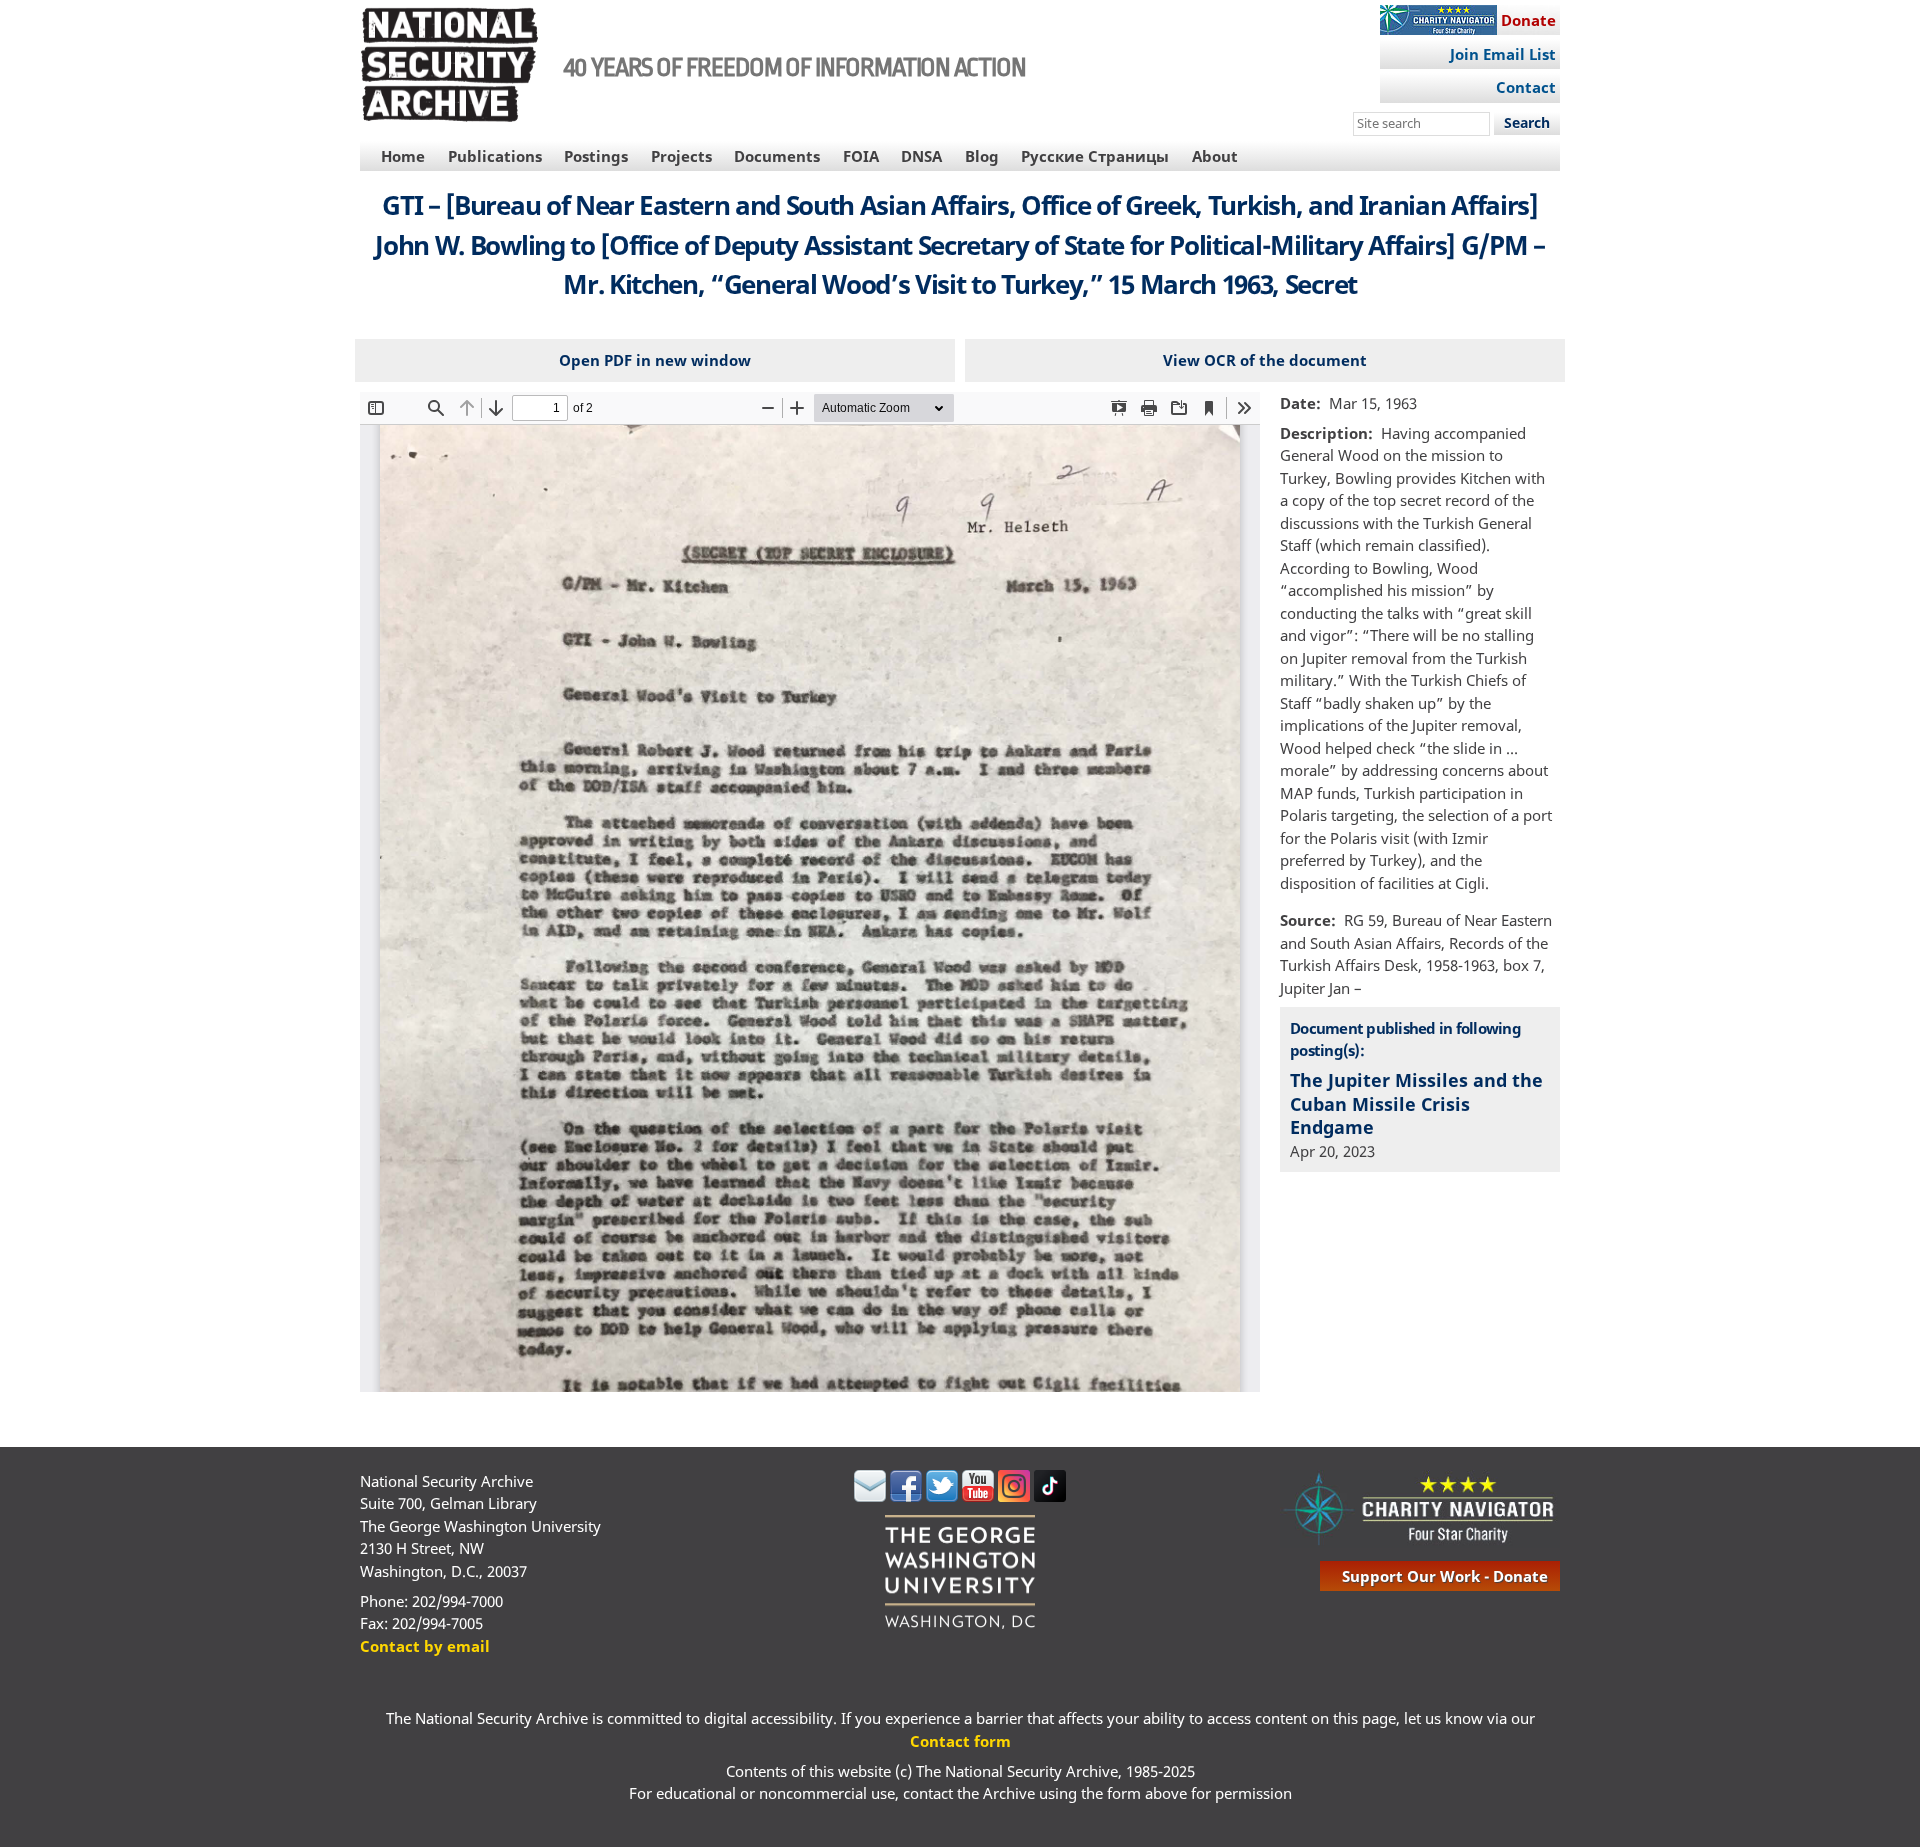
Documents (777, 156)
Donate (1528, 20)
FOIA (861, 156)
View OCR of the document (1265, 360)
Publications (495, 156)
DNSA (921, 156)
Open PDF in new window (655, 360)
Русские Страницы (1095, 156)
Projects (681, 156)
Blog (982, 156)
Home (403, 156)
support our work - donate (1445, 1576)
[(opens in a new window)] (870, 1496)
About (1215, 156)
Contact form (960, 1741)
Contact (1526, 87)
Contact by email (425, 1646)
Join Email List (1503, 54)
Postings (596, 156)
